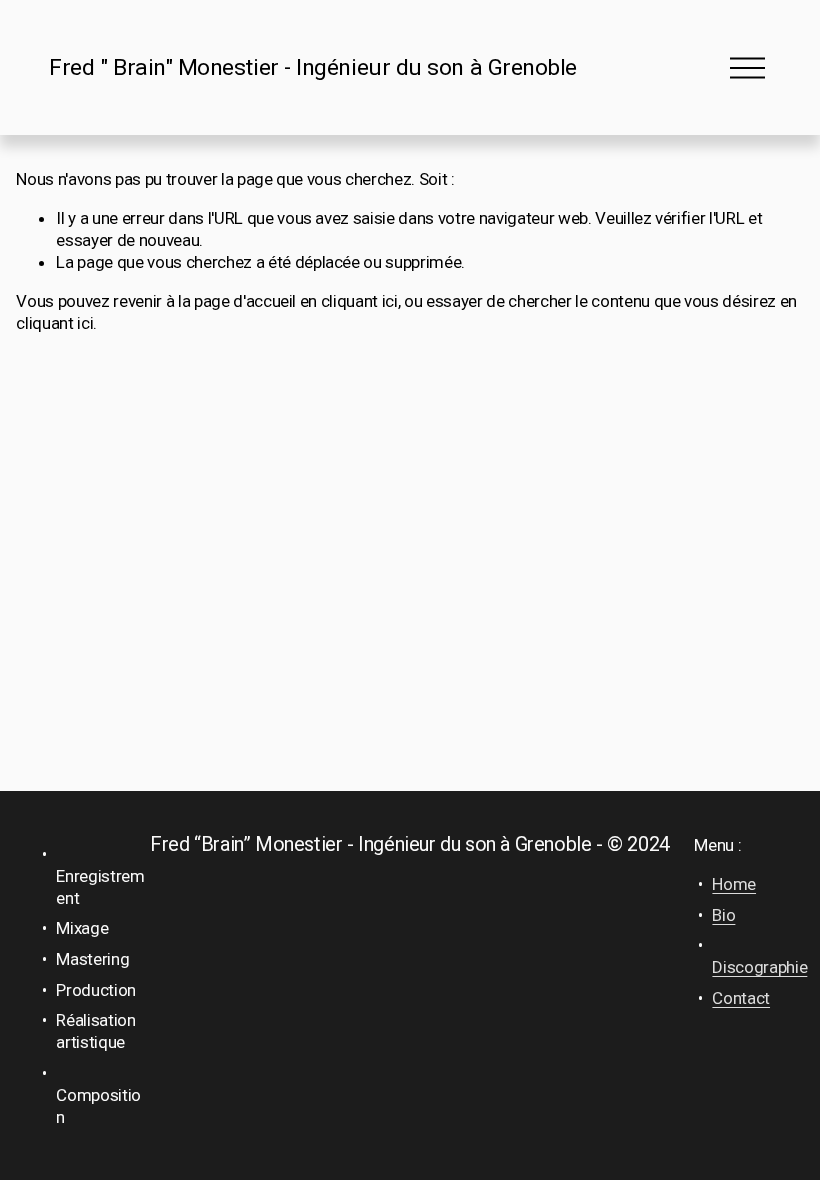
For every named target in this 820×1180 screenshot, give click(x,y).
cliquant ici (359, 301)
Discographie (759, 967)
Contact (741, 998)
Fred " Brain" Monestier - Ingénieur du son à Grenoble (313, 67)
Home (734, 884)
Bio (723, 915)
